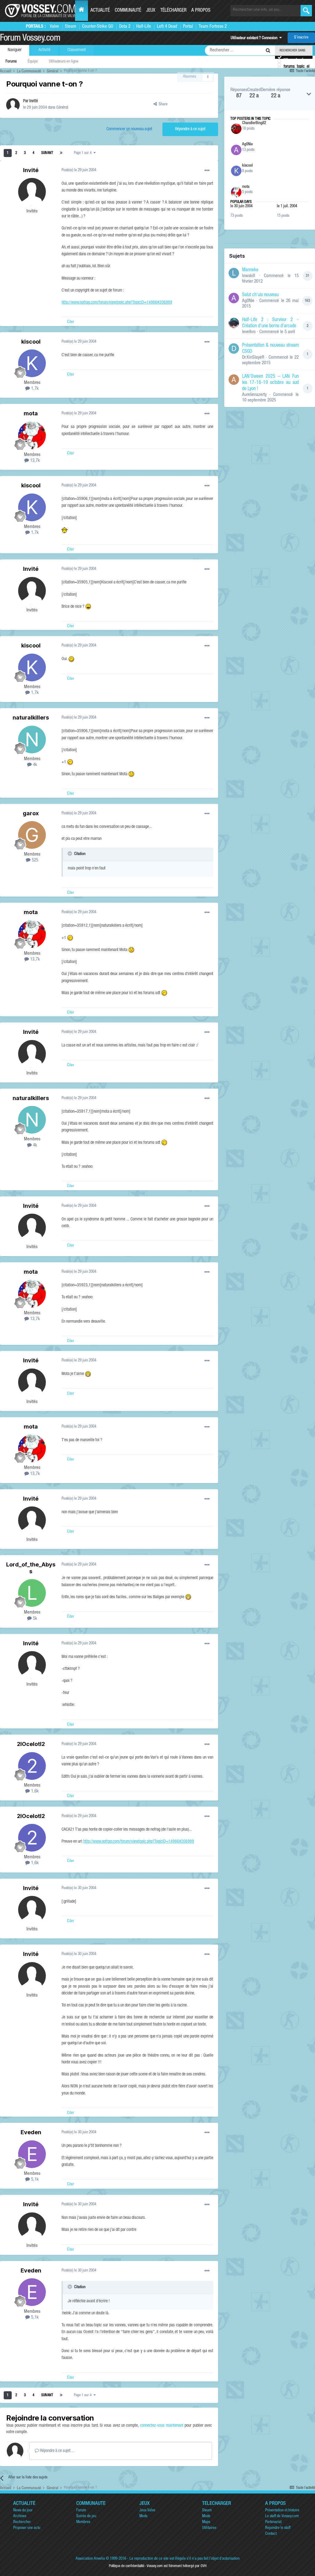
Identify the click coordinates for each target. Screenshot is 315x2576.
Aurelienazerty (254, 395)
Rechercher (22, 2522)
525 (34, 860)
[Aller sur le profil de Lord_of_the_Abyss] (32, 1593)
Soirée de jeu (86, 2516)
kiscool (31, 342)
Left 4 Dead (167, 27)
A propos (201, 11)
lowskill (249, 276)
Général (62, 108)
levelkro (249, 332)
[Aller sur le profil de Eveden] (32, 2154)
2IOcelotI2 (31, 1744)
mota (31, 413)
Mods (143, 2516)
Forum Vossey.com (30, 39)
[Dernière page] (61, 153)
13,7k (34, 461)
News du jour (23, 2511)
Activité (44, 50)
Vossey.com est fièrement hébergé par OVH (177, 2566)
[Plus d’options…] (207, 171)
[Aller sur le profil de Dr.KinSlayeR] (234, 349)
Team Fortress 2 (213, 27)
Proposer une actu (27, 2528)
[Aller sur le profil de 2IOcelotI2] (32, 1766)
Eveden (31, 2132)
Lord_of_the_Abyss (31, 1568)
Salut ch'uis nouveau (260, 295)
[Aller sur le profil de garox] (32, 835)
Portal (188, 27)
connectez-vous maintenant (162, 2426)
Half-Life (144, 27)
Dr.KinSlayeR (253, 358)
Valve (54, 27)
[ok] (306, 11)
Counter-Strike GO (98, 27)
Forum (81, 2511)
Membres (83, 2522)
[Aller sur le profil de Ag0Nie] (236, 150)
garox (31, 813)
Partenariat (273, 2522)
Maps (206, 2522)
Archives (20, 2516)
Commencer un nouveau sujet (129, 129)
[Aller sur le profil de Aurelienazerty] (234, 380)
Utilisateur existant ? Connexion (255, 38)
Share (162, 105)
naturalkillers (31, 718)
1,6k (34, 1791)
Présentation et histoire (282, 2511)
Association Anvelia (90, 2559)
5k (34, 1619)
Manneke (250, 270)
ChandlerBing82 (254, 123)
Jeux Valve (147, 2511)
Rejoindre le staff (278, 2528)
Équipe (33, 62)
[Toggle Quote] (70, 853)
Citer (71, 322)
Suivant (47, 153)
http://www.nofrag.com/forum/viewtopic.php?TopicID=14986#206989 (117, 303)
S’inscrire (301, 38)
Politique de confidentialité (127, 2566)
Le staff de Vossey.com (282, 2516)
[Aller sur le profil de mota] (32, 435)
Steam (71, 27)
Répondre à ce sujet (190, 129)
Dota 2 (125, 27)
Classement (77, 50)
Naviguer (15, 50)
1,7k (34, 389)
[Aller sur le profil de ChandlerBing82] (236, 129)
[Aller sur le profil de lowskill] (234, 273)
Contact (271, 2534)
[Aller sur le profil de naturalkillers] (32, 740)
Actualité (100, 11)
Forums (11, 62)
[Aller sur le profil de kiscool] (32, 363)
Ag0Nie (247, 145)
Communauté (128, 11)
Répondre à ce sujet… (57, 2451)
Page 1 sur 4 (84, 153)
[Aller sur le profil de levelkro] (234, 323)
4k (34, 765)
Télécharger (173, 11)
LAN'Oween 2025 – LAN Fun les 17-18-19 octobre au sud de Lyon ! (270, 383)
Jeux (151, 11)
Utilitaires (209, 2528)
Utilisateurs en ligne (64, 62)
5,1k (34, 2180)
